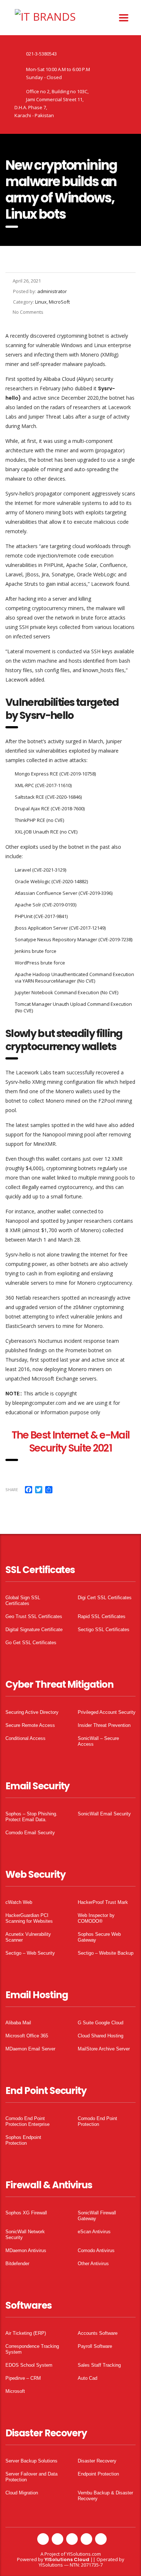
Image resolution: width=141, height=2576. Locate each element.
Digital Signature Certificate (34, 1629)
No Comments (28, 312)
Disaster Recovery (97, 2461)
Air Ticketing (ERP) (26, 2333)
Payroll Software (95, 2346)
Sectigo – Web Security (30, 1953)
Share (12, 1489)
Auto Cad (87, 2378)
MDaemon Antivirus (26, 2250)
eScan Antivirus (94, 2232)
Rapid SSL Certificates (102, 1616)
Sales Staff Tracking (99, 2365)
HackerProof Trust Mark (103, 1902)
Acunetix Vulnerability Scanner (28, 1937)
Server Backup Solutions (31, 2461)
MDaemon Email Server (30, 2049)
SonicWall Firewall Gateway (97, 2216)
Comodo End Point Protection (97, 2121)
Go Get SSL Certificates (31, 1643)
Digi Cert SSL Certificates (105, 1598)
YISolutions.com (84, 2554)
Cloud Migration (22, 2493)
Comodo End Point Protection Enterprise (27, 2121)
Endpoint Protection (98, 2474)
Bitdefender (17, 2264)
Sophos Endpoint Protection (23, 2140)
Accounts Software (98, 2333)
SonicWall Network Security (25, 2235)
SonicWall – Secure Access (98, 1741)
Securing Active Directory (32, 1712)
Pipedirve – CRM (23, 2378)
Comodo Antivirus (96, 2250)
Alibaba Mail (18, 2023)
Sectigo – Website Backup (106, 1953)
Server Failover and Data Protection (31, 2477)
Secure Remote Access (30, 1725)
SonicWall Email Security (104, 1814)
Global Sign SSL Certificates (23, 1600)
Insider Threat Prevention (104, 1725)
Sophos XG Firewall (26, 2213)
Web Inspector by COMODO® (96, 1918)
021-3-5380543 (41, 54)
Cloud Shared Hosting (101, 2036)
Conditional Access (25, 1738)
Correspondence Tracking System (32, 2349)
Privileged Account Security (107, 1712)
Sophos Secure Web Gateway (99, 1937)
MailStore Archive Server (104, 2049)
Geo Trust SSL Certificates (34, 1616)
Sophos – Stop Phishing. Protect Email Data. (31, 1817)
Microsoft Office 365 (27, 2036)
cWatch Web (19, 1902)
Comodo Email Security (30, 1833)
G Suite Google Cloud (101, 2023)
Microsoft (15, 2391)
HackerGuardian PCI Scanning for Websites (29, 1918)
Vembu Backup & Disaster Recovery (105, 2496)
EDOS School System (29, 2365)
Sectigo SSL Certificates (104, 1629)
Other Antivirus (93, 2264)
